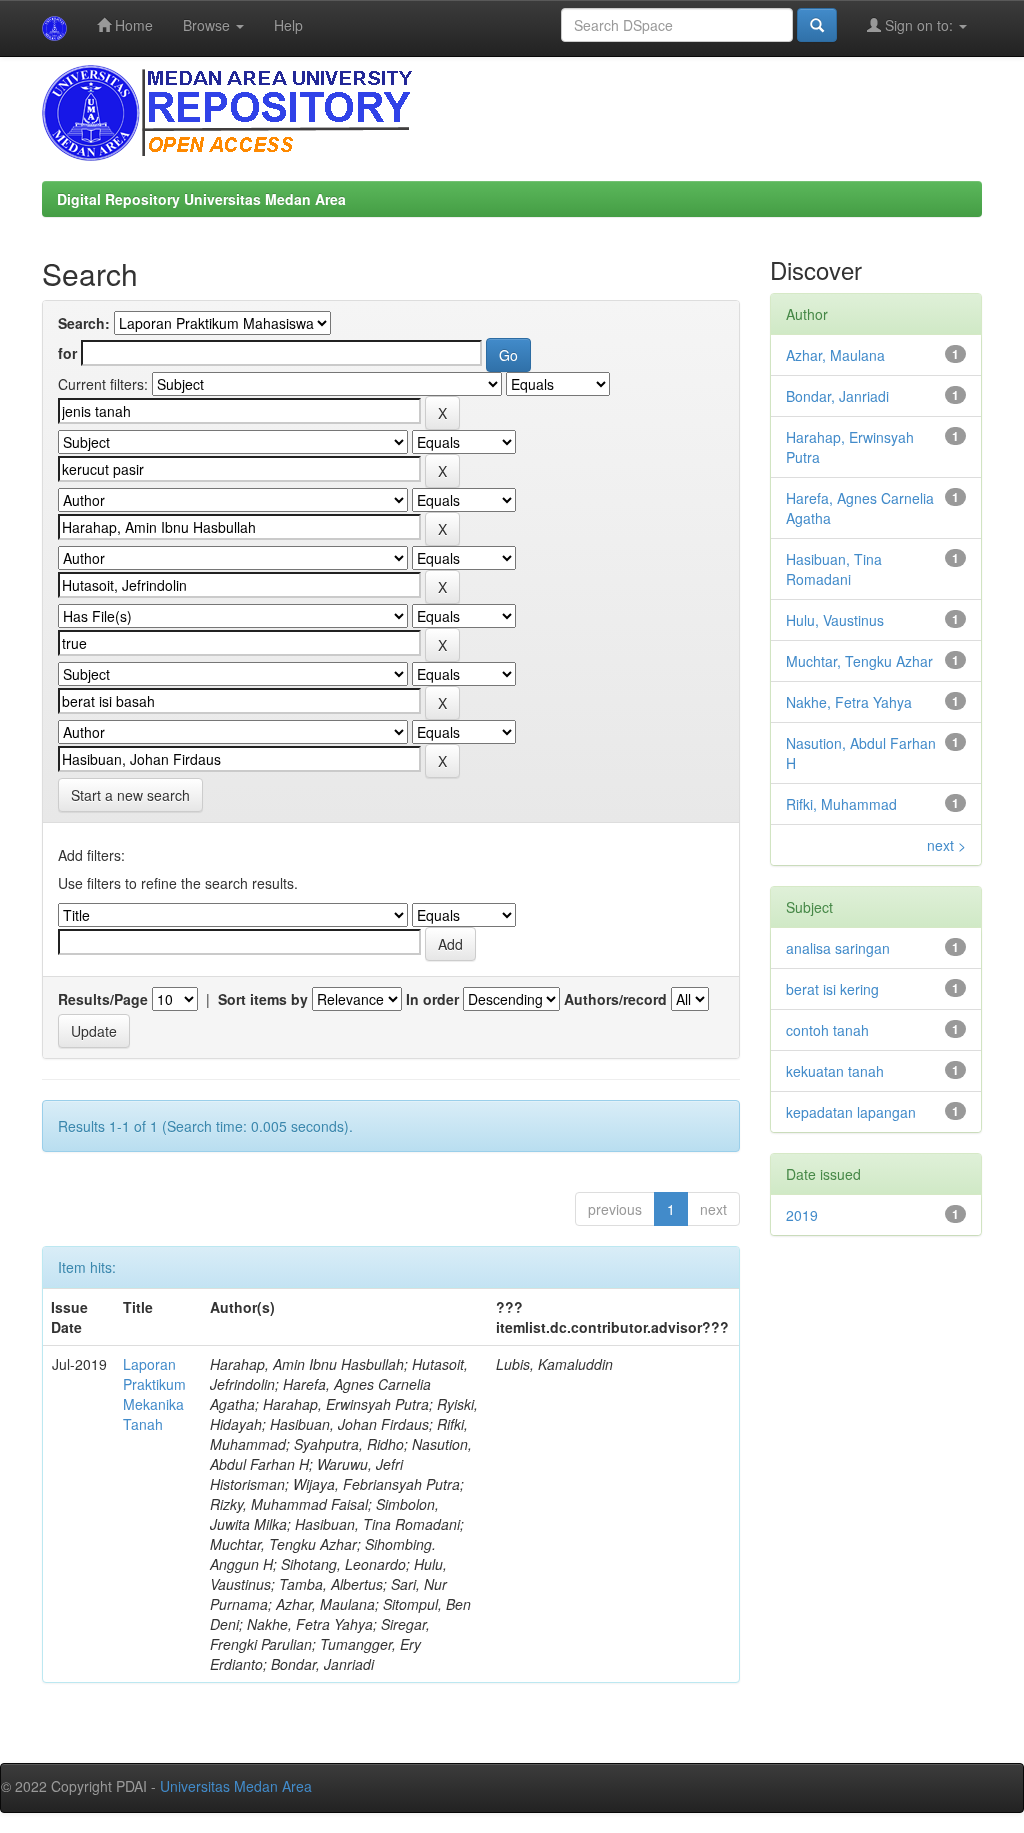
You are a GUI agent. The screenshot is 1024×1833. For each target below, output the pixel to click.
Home (132, 25)
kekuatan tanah (835, 1071)
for (67, 353)
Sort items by (263, 999)
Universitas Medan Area (236, 1786)
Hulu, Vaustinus (835, 620)
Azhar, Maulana (835, 355)
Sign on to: (919, 25)
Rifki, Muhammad (841, 804)
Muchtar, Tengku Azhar (859, 661)
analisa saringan (838, 948)
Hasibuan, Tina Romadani (834, 569)
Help (288, 25)
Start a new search (130, 795)
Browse (208, 25)
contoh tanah (827, 1030)
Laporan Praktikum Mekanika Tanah (154, 1394)
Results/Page (103, 999)
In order (432, 999)
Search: (84, 323)
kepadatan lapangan (851, 1112)
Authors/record (615, 999)
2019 (802, 1215)
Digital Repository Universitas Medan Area (201, 199)
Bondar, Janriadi (837, 396)
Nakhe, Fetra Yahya (849, 702)
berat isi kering (832, 989)
